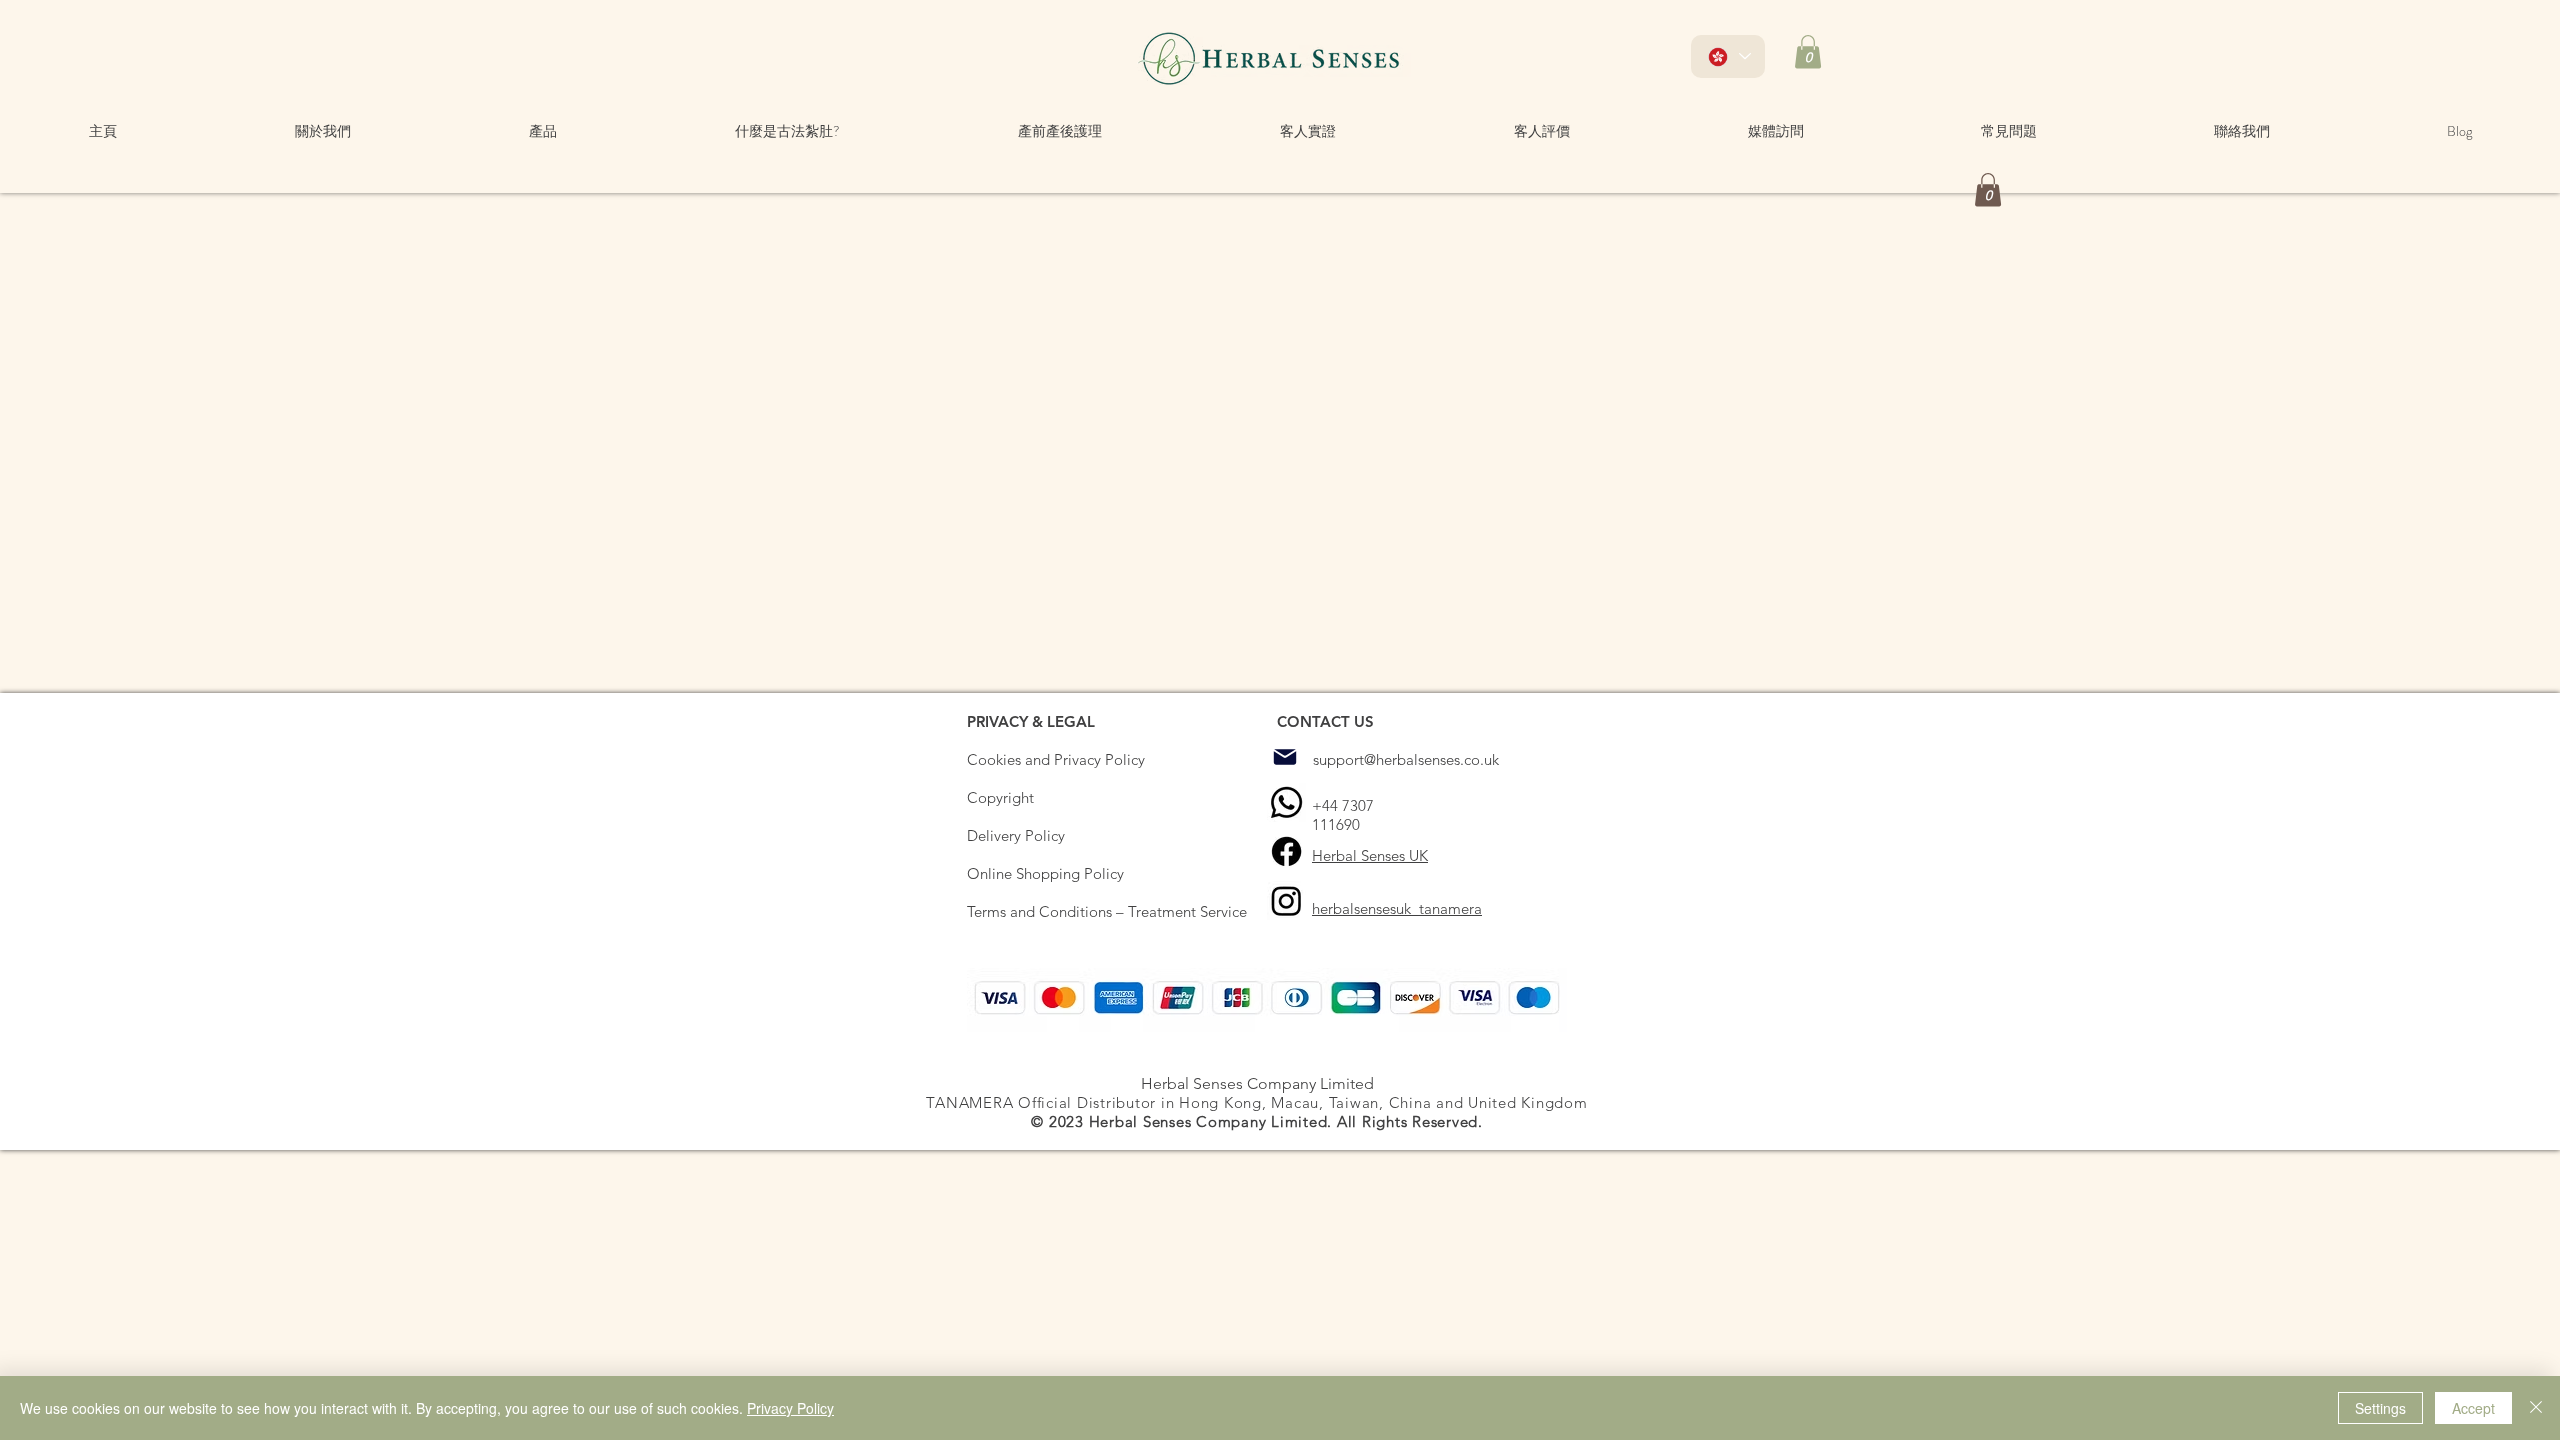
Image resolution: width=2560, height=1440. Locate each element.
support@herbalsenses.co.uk (1406, 759)
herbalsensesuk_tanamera (1397, 908)
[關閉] (2536, 1408)
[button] (1808, 51)
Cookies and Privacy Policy (1056, 759)
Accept (2473, 1408)
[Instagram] (1286, 900)
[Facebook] (1286, 851)
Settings (2380, 1408)
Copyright (1000, 797)
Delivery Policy (1016, 835)
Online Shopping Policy (1045, 873)
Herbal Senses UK (1370, 855)
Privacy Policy (790, 1408)
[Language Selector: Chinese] (1728, 56)
